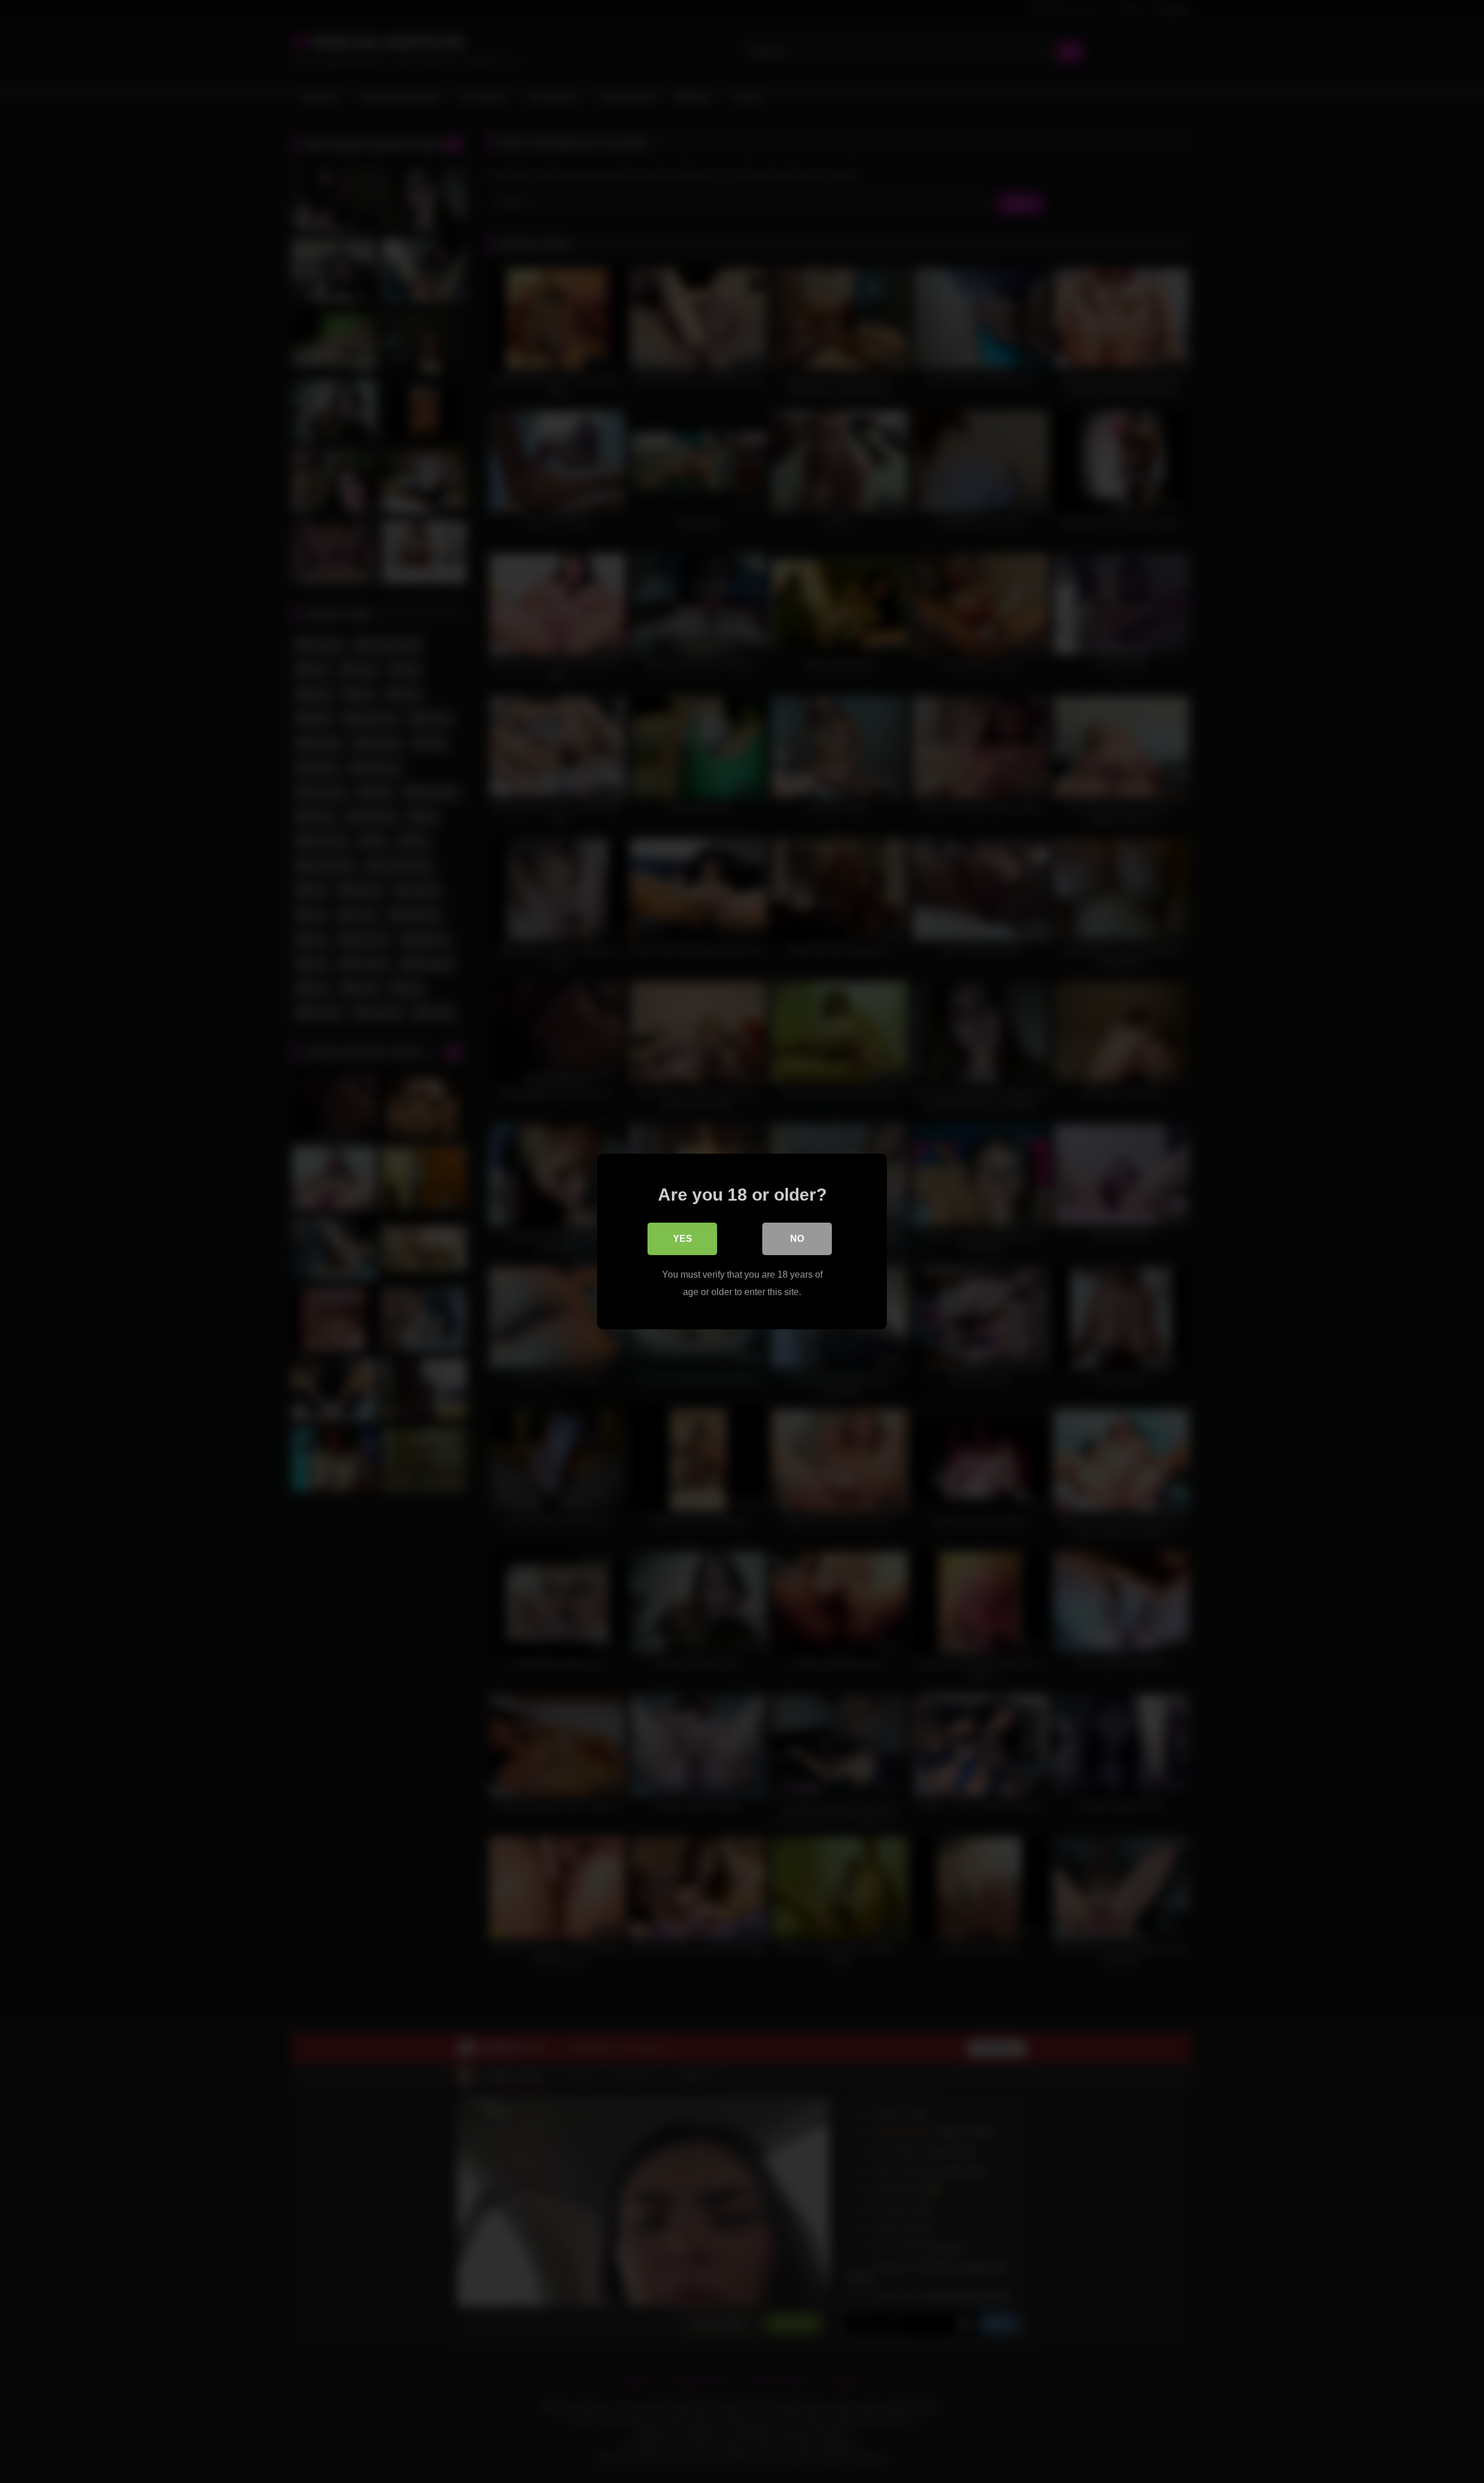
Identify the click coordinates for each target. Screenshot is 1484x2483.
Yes (683, 1239)
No (797, 1239)
